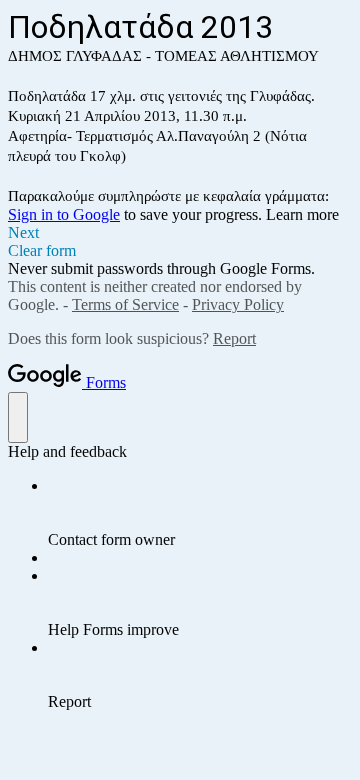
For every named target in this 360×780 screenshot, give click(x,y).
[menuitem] (200, 513)
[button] (180, 233)
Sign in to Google (64, 214)
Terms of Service (125, 304)
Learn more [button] (302, 214)
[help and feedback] (18, 417)
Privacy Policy (238, 304)
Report (234, 338)
